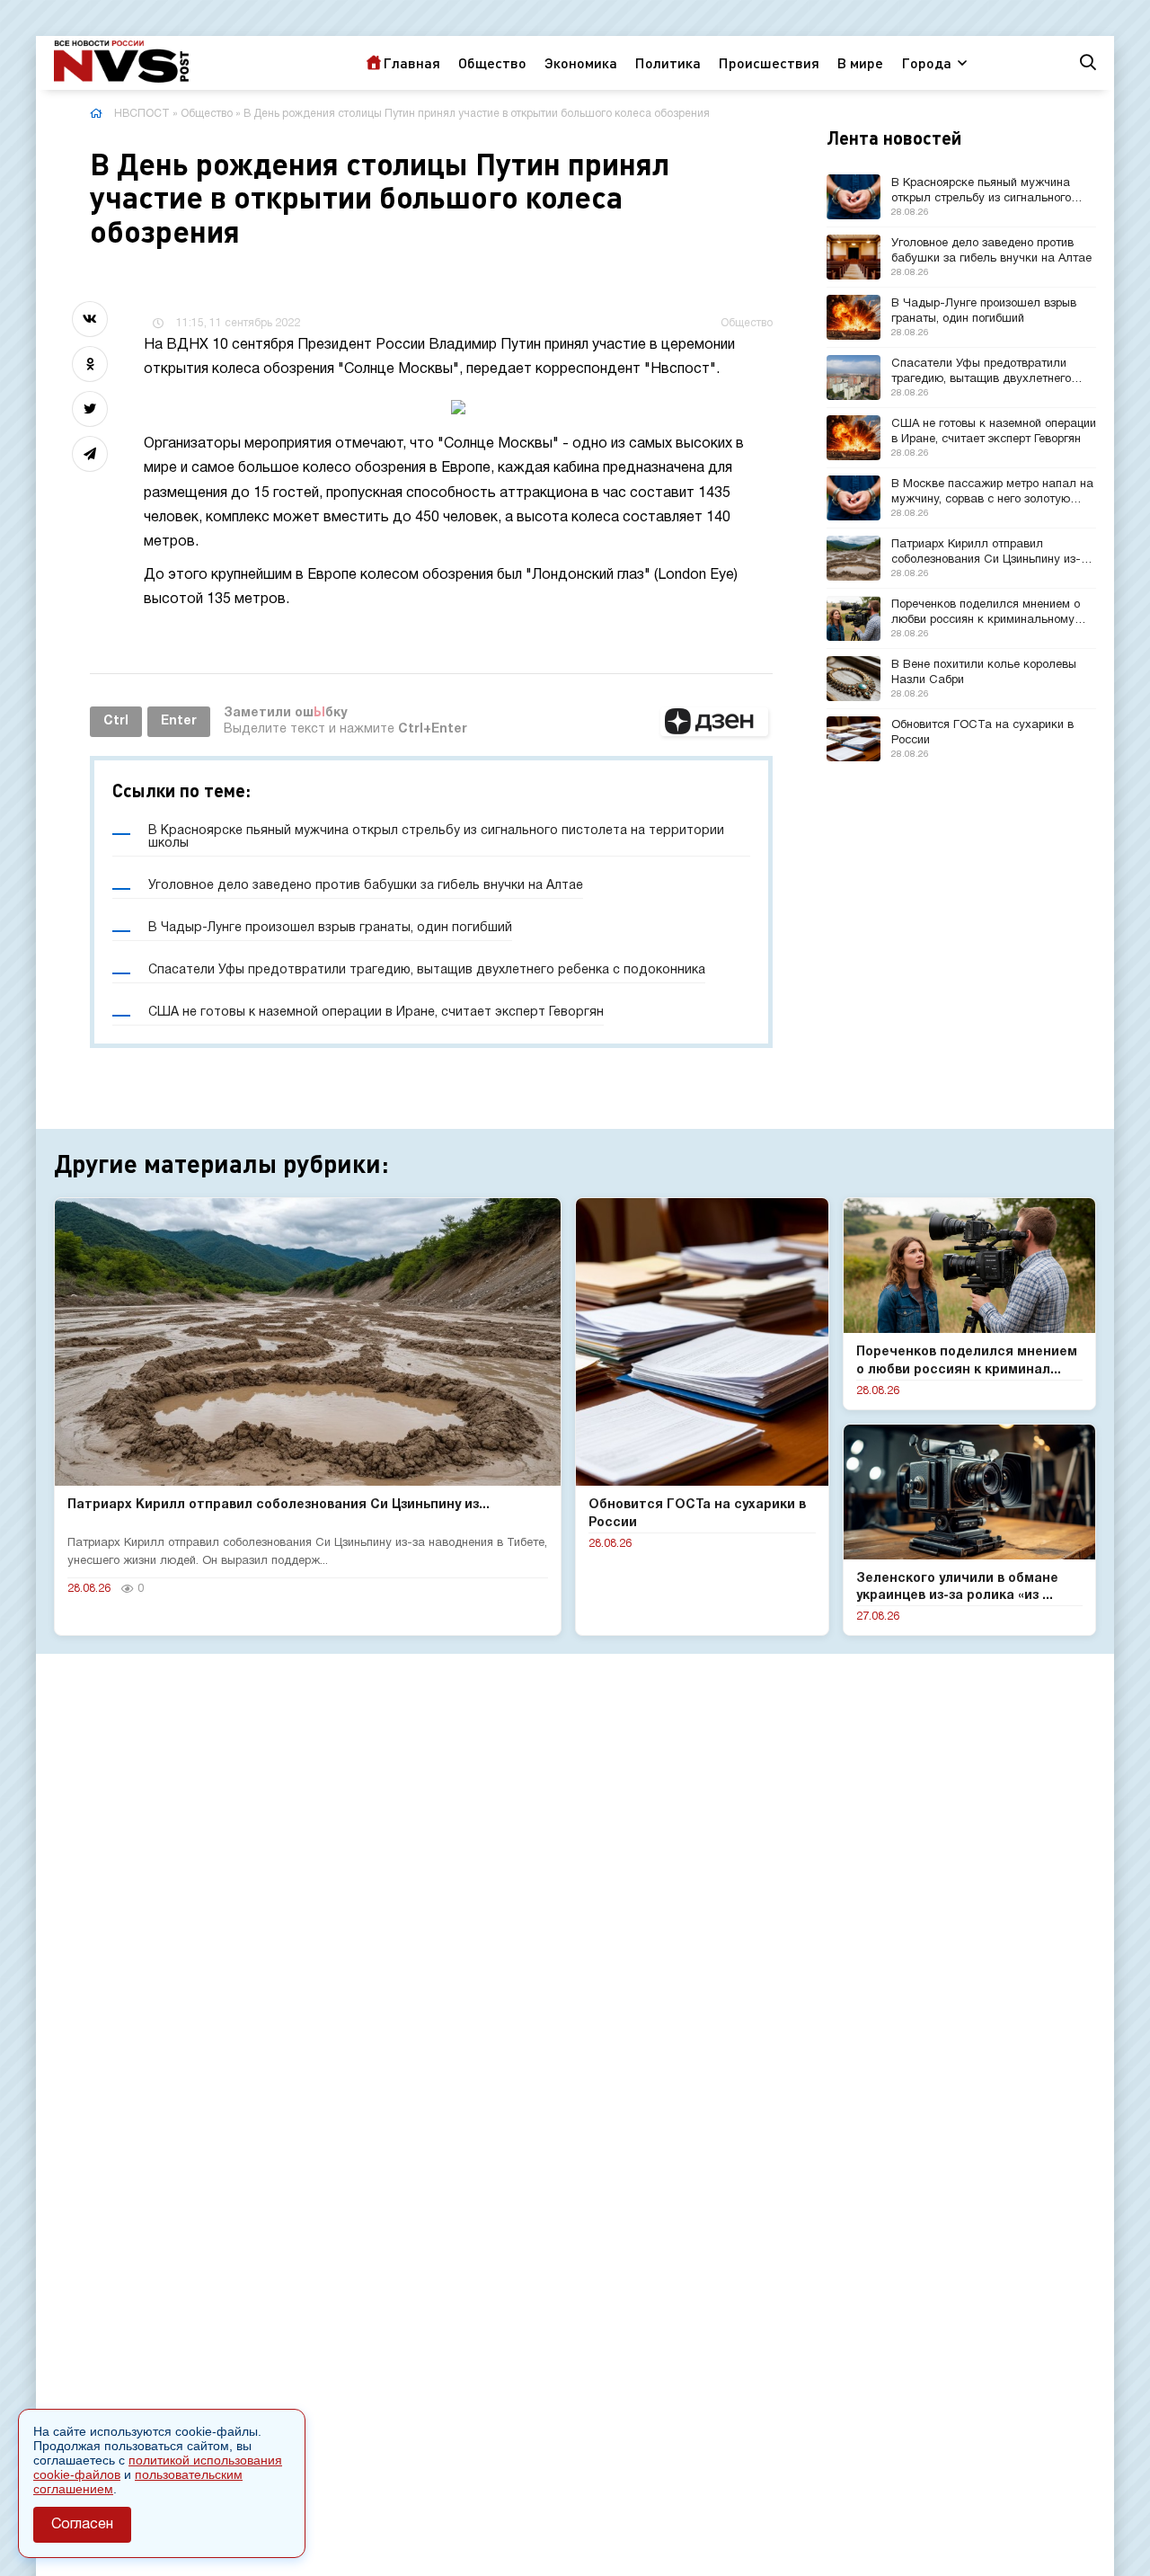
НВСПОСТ (142, 114)
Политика (668, 62)
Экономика (581, 62)
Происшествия (769, 62)
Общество (492, 62)
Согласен (82, 2525)
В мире (860, 62)
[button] (714, 722)
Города (926, 62)
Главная (411, 62)
